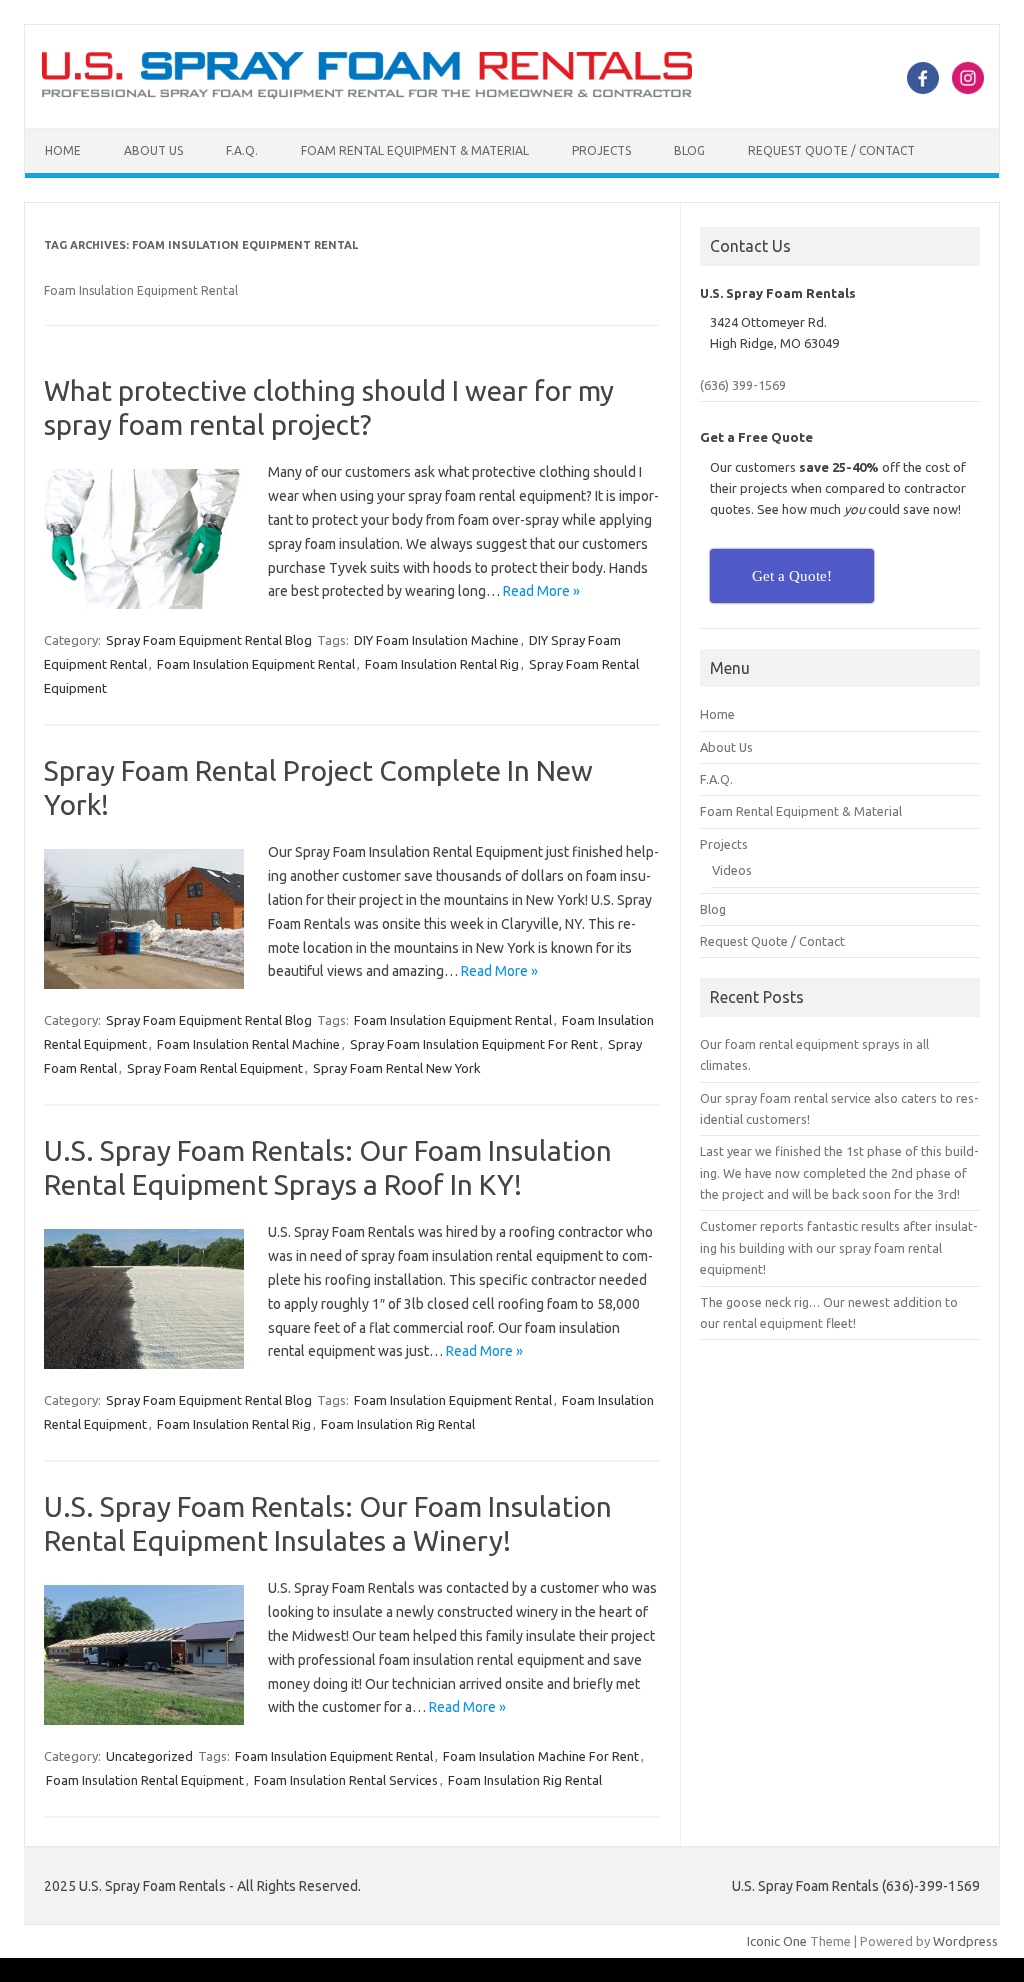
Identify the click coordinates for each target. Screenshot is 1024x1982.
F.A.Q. (242, 150)
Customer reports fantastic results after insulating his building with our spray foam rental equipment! (839, 1247)
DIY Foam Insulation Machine (436, 640)
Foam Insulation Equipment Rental (256, 664)
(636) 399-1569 (743, 385)
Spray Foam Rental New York (397, 1068)
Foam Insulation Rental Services (346, 1780)
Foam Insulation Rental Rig (442, 664)
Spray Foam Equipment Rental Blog (209, 640)
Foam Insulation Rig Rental (398, 1424)
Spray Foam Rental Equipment (215, 1068)
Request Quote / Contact (831, 150)
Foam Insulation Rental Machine (248, 1044)
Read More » (541, 591)
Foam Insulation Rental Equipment (145, 1780)
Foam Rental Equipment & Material (415, 150)
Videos (732, 870)
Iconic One (777, 1941)
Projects (601, 150)
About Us (153, 150)
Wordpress (965, 1941)
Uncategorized (149, 1756)
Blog (689, 150)
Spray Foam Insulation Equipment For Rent (474, 1044)
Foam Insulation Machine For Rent (541, 1756)
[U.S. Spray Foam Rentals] (367, 94)
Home (63, 150)
